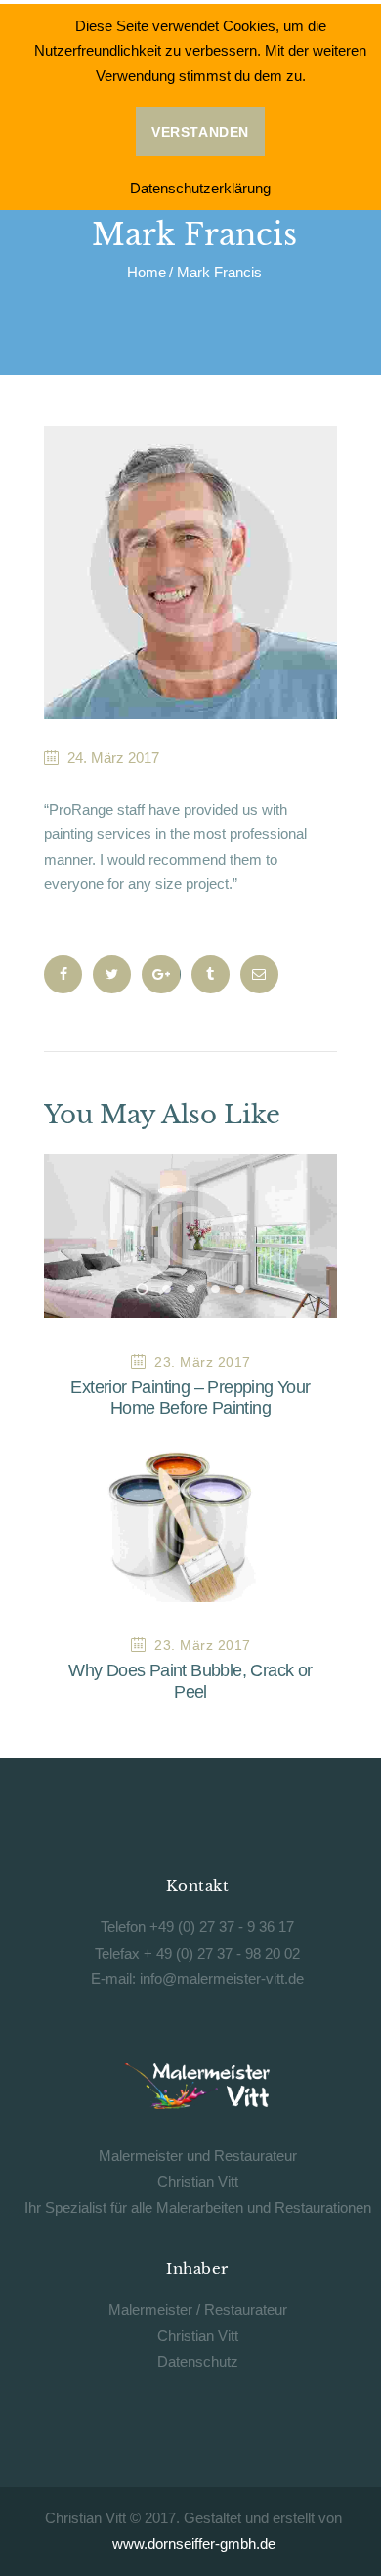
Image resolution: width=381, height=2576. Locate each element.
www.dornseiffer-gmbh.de (194, 2543)
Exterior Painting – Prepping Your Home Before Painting (190, 1398)
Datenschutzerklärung (200, 188)
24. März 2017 (113, 758)
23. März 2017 (203, 1362)
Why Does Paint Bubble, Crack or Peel (190, 1681)
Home (147, 273)
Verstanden (200, 132)
